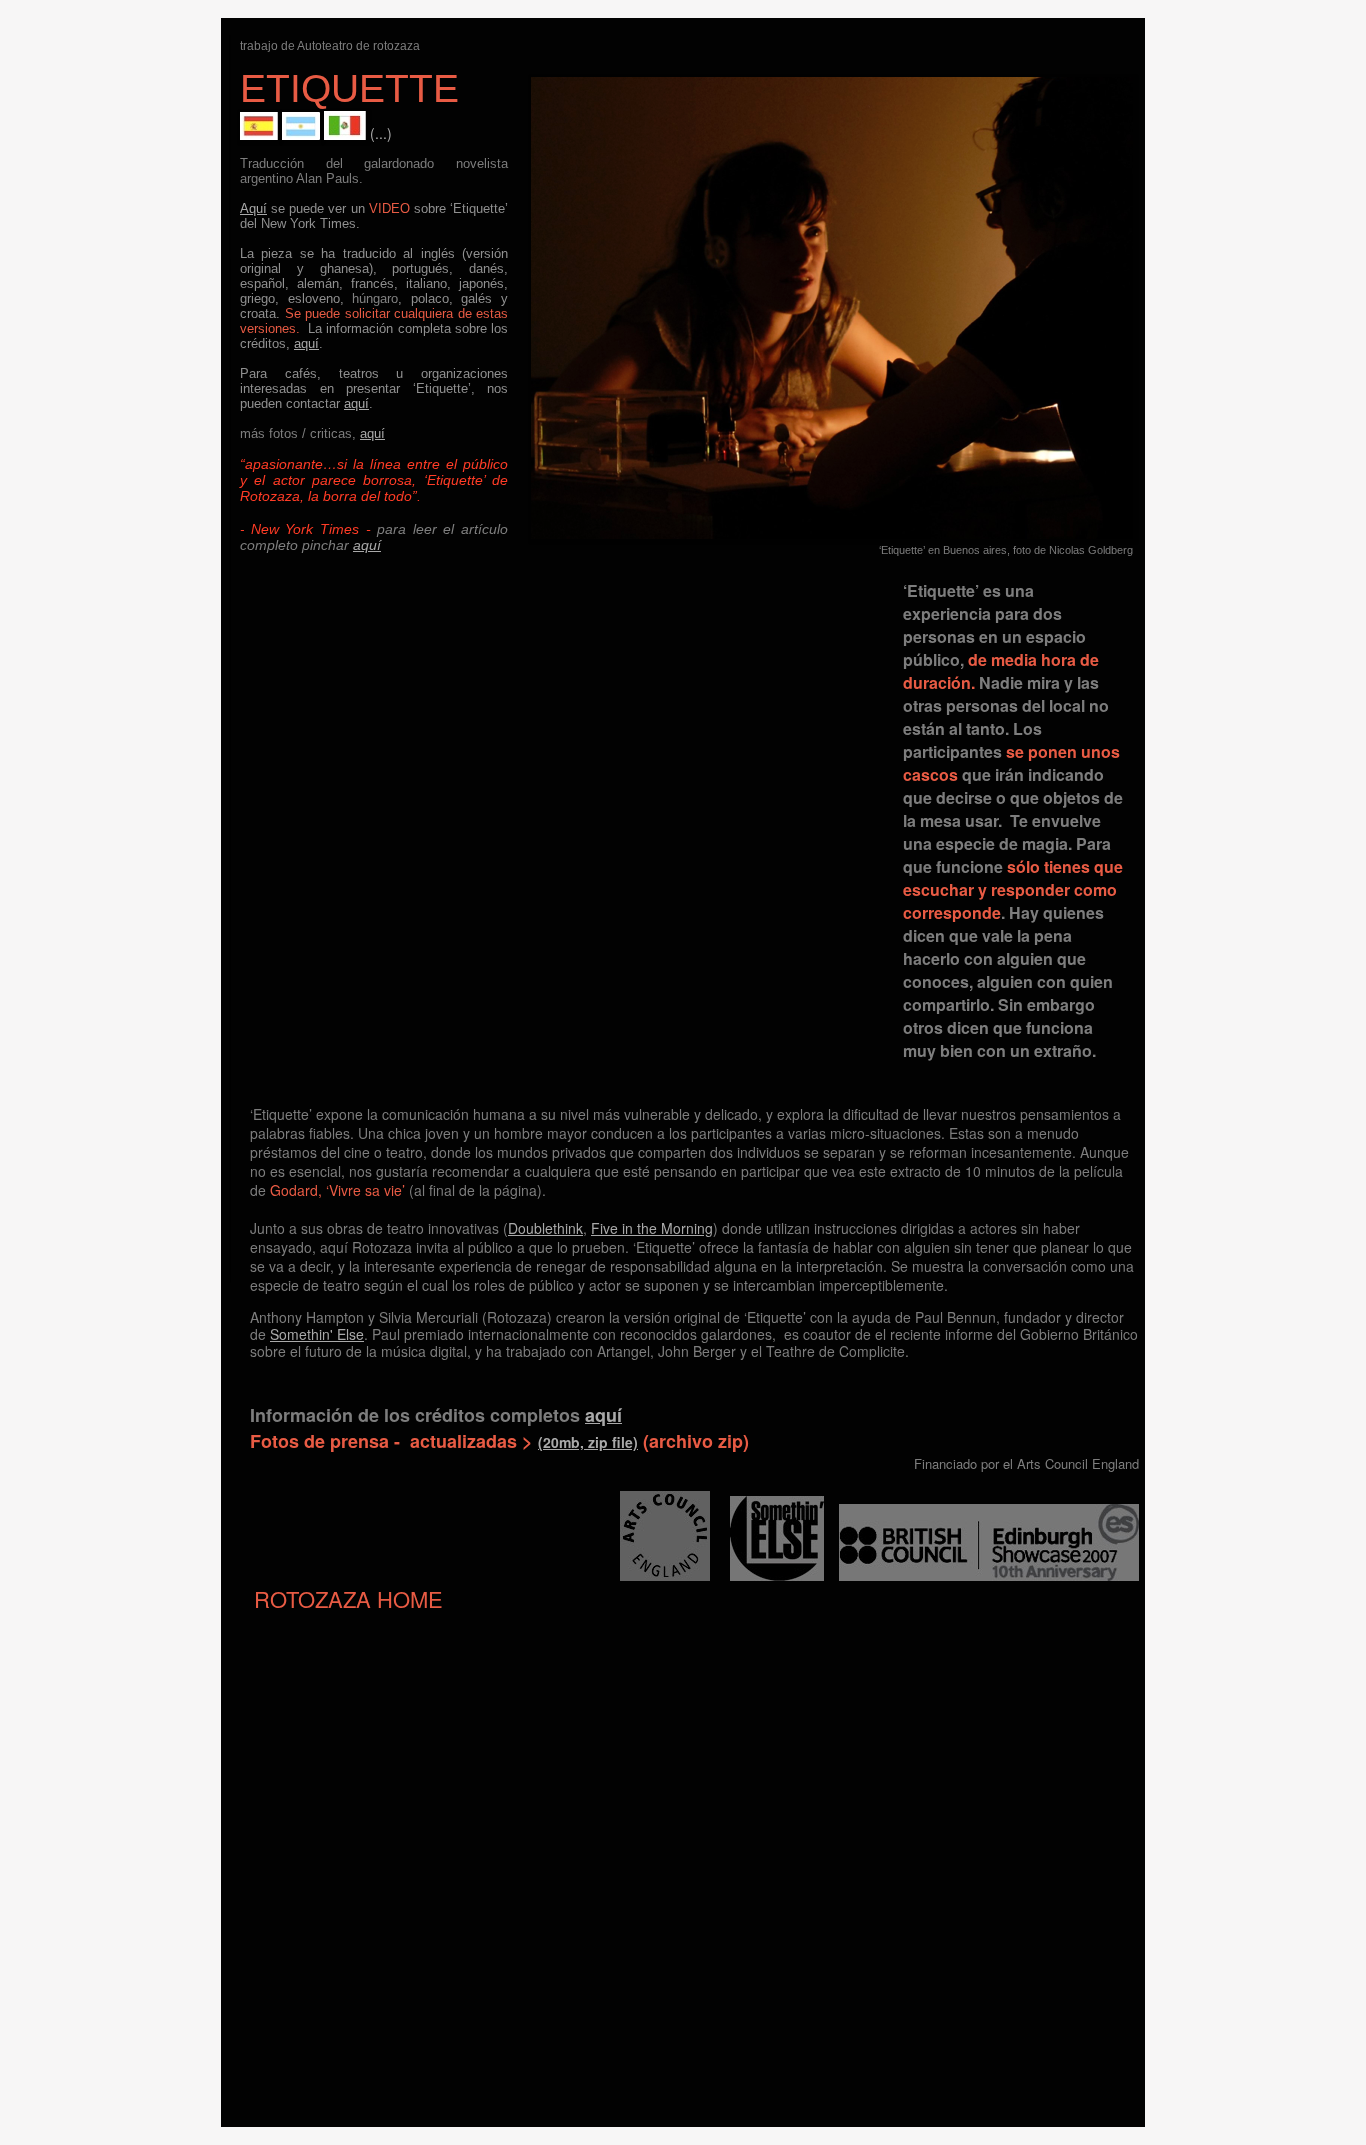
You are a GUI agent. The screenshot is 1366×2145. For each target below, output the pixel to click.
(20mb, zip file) (588, 1442)
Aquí (253, 208)
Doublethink (545, 1228)
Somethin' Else (317, 1334)
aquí (306, 343)
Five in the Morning (652, 1228)
